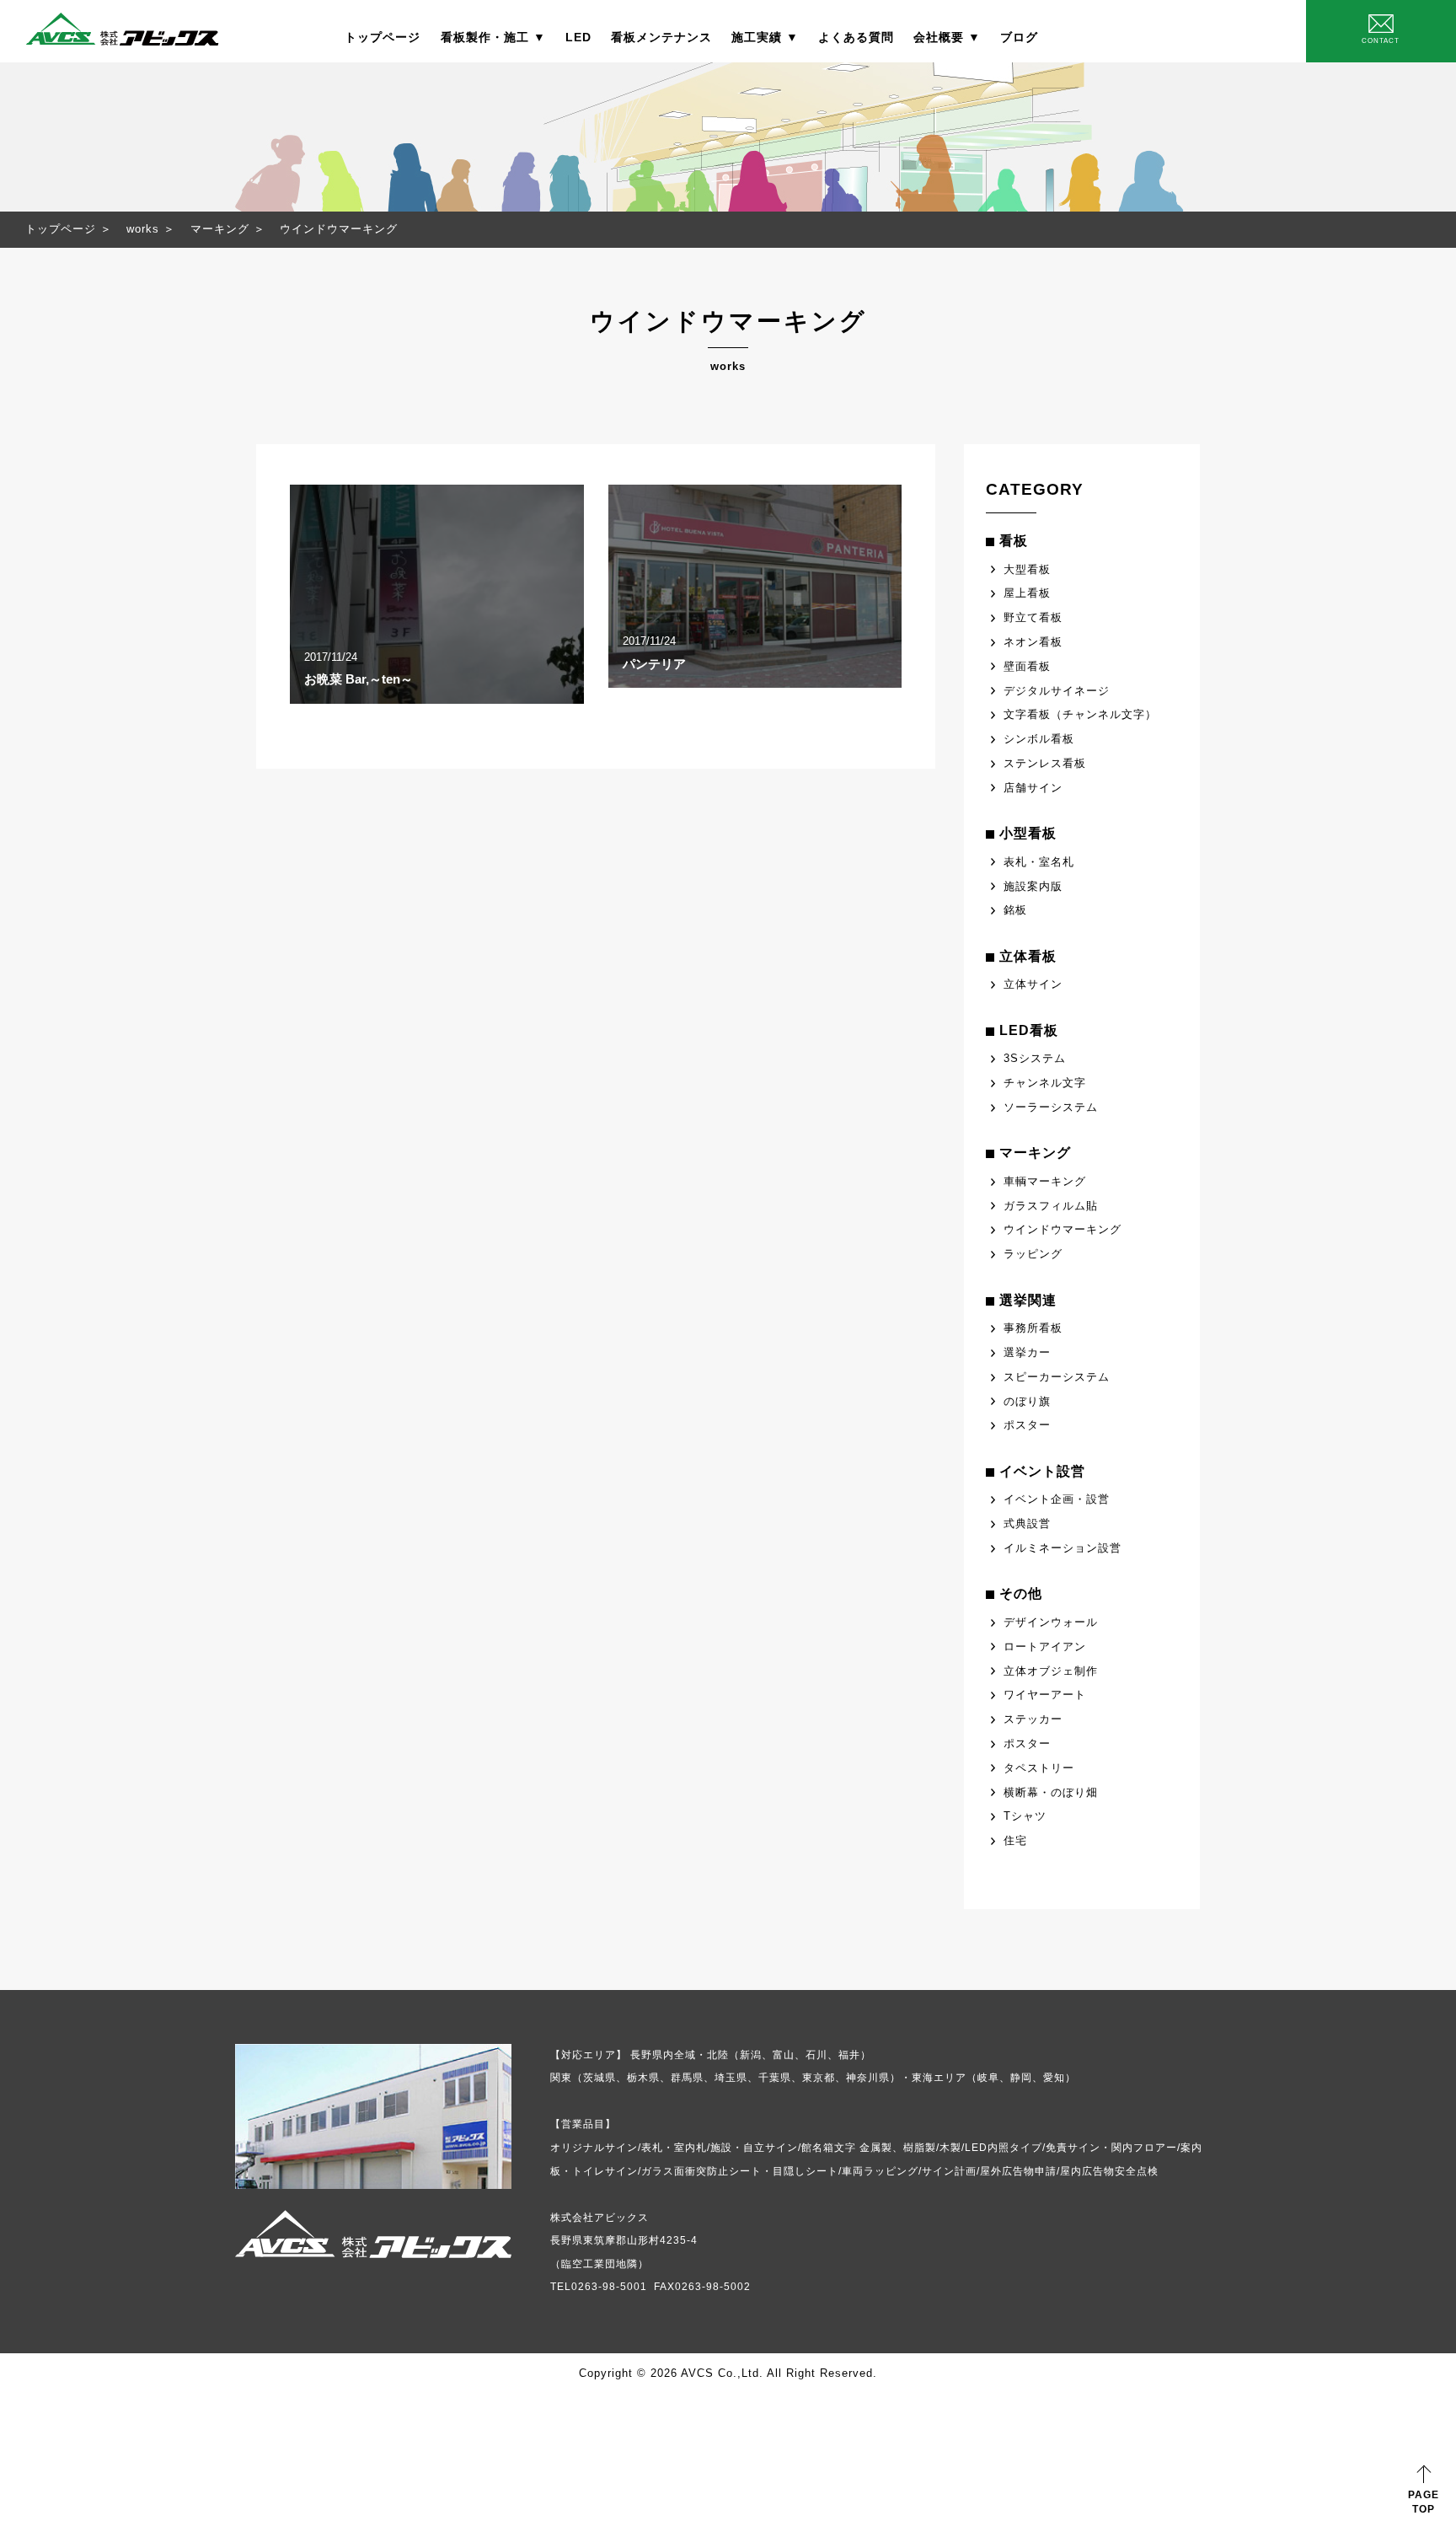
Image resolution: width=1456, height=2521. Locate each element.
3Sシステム (1035, 1058)
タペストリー (1039, 1768)
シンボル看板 (1039, 739)
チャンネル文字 (1045, 1083)
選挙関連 (1028, 1300)
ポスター (1027, 1425)
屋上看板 (1027, 593)
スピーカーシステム (1057, 1377)
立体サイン (1033, 984)
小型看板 (1028, 833)
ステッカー (1033, 1719)
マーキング (220, 229)
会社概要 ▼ (947, 37)
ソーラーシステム (1051, 1107)
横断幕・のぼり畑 (1051, 1792)
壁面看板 (1027, 666)
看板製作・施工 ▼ (493, 37)
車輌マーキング (1045, 1181)
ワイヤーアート (1045, 1695)
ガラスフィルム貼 (1051, 1206)
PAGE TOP (1424, 2502)
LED (578, 37)
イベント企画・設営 (1057, 1499)
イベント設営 (1042, 1471)
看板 (1014, 541)
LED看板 (1029, 1030)
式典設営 (1027, 1523)
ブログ (1019, 37)
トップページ (383, 37)
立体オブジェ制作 (1051, 1671)
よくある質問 (856, 37)
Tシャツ (1025, 1816)
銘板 (1015, 910)
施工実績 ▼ (765, 37)
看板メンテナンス (661, 37)
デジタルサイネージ (1057, 691)
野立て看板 (1033, 617)
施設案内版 (1033, 886)
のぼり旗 (1027, 1401)
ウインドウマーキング (1063, 1229)
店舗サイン (1033, 788)
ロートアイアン (1045, 1647)
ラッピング (1033, 1254)
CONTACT (1381, 41)
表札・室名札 (1039, 862)
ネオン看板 (1033, 642)
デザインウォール (1051, 1622)
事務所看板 (1033, 1328)
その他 (1021, 1593)
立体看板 (1028, 956)
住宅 (1015, 1840)
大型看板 (1027, 569)
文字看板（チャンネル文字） (1080, 714)
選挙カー (1027, 1352)
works (143, 229)
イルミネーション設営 (1063, 1548)
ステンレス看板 (1045, 763)
